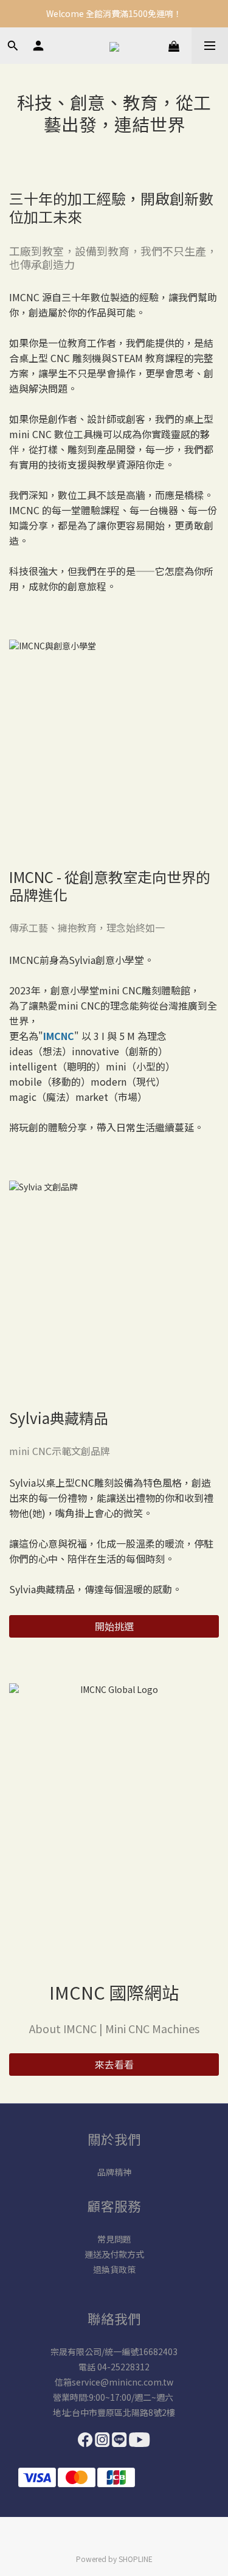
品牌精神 (114, 2172)
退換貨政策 (114, 2269)
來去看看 (114, 2064)
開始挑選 (114, 1626)
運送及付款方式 (114, 2254)
